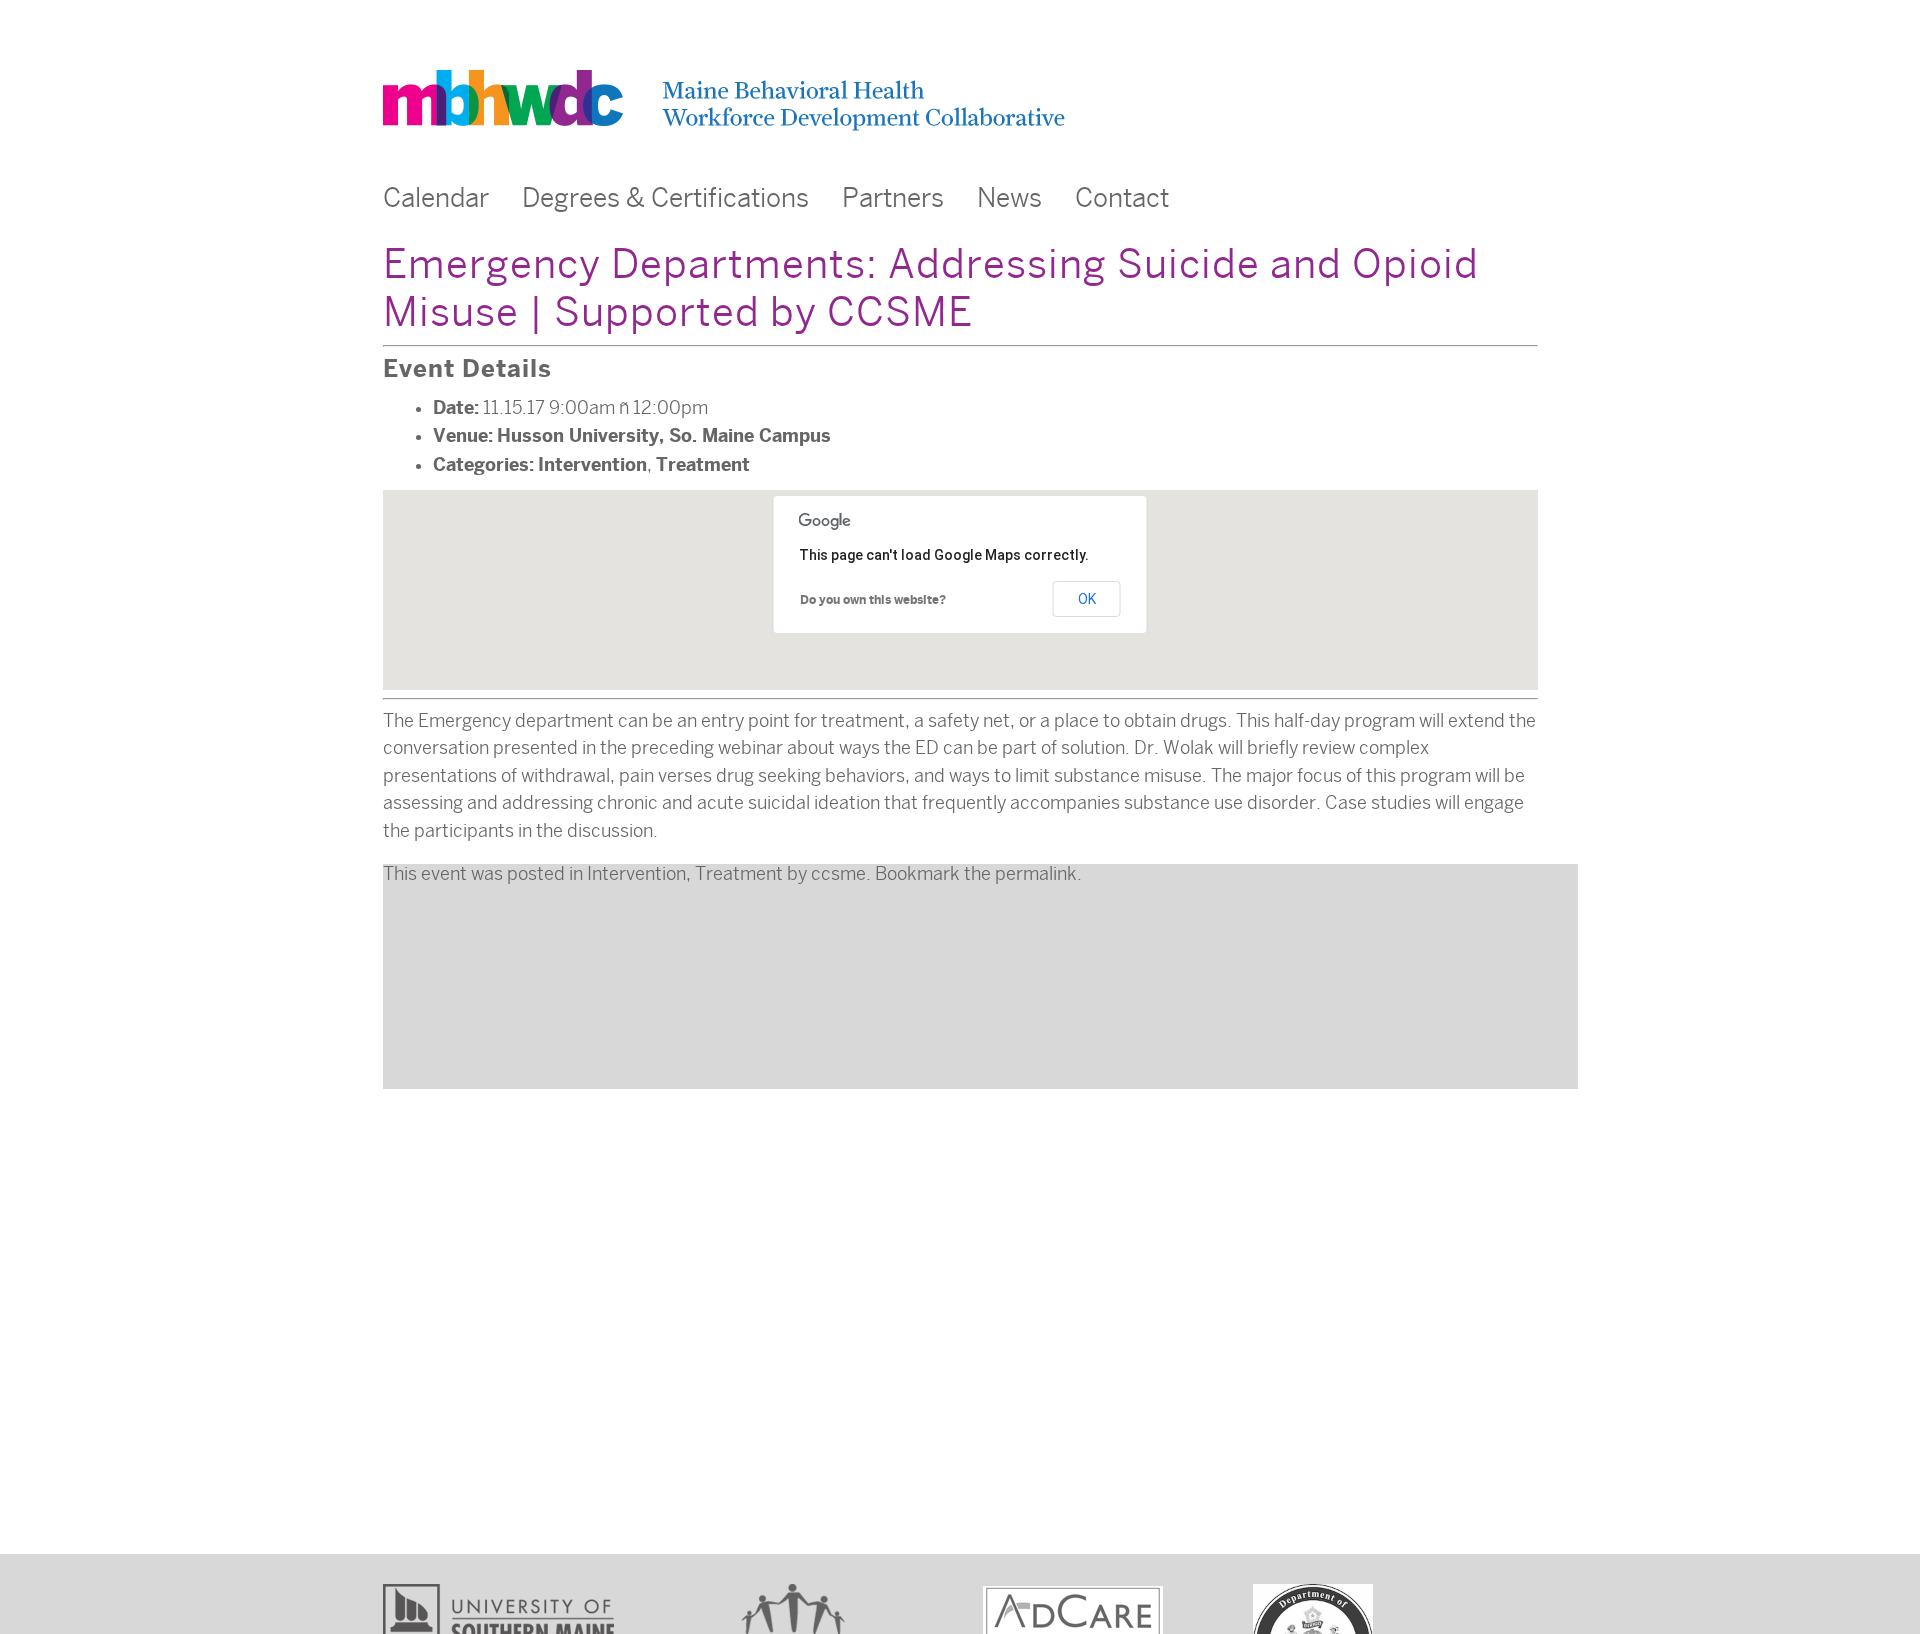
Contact (1122, 198)
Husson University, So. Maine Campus (664, 435)
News (1009, 198)
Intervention (592, 464)
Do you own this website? (873, 600)
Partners (893, 198)
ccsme (838, 874)
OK (1087, 599)
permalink (1036, 874)
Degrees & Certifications (665, 198)
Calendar (436, 198)
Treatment (703, 464)
